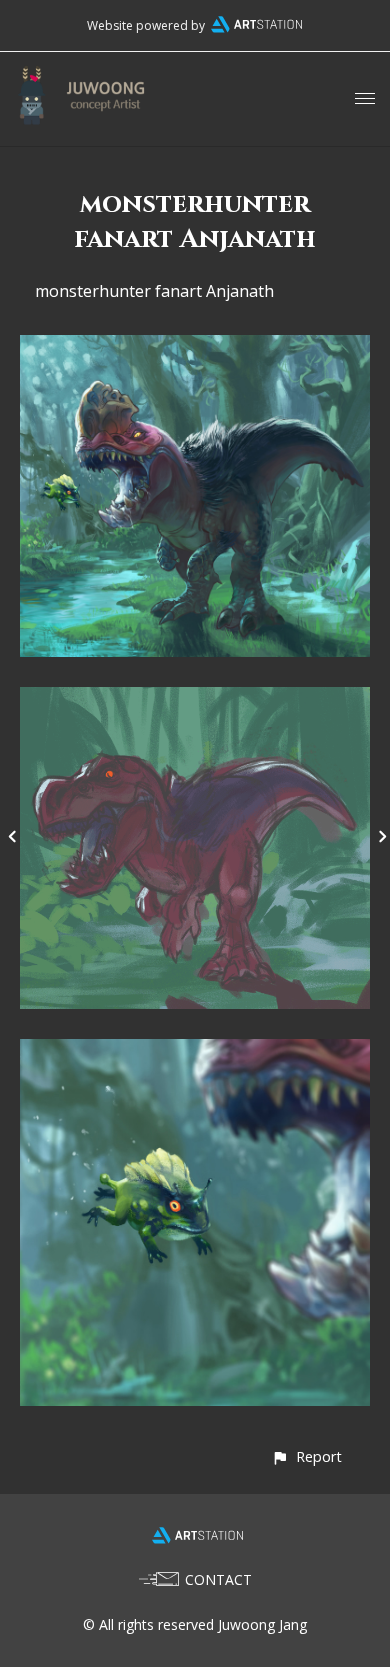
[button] (306, 1456)
